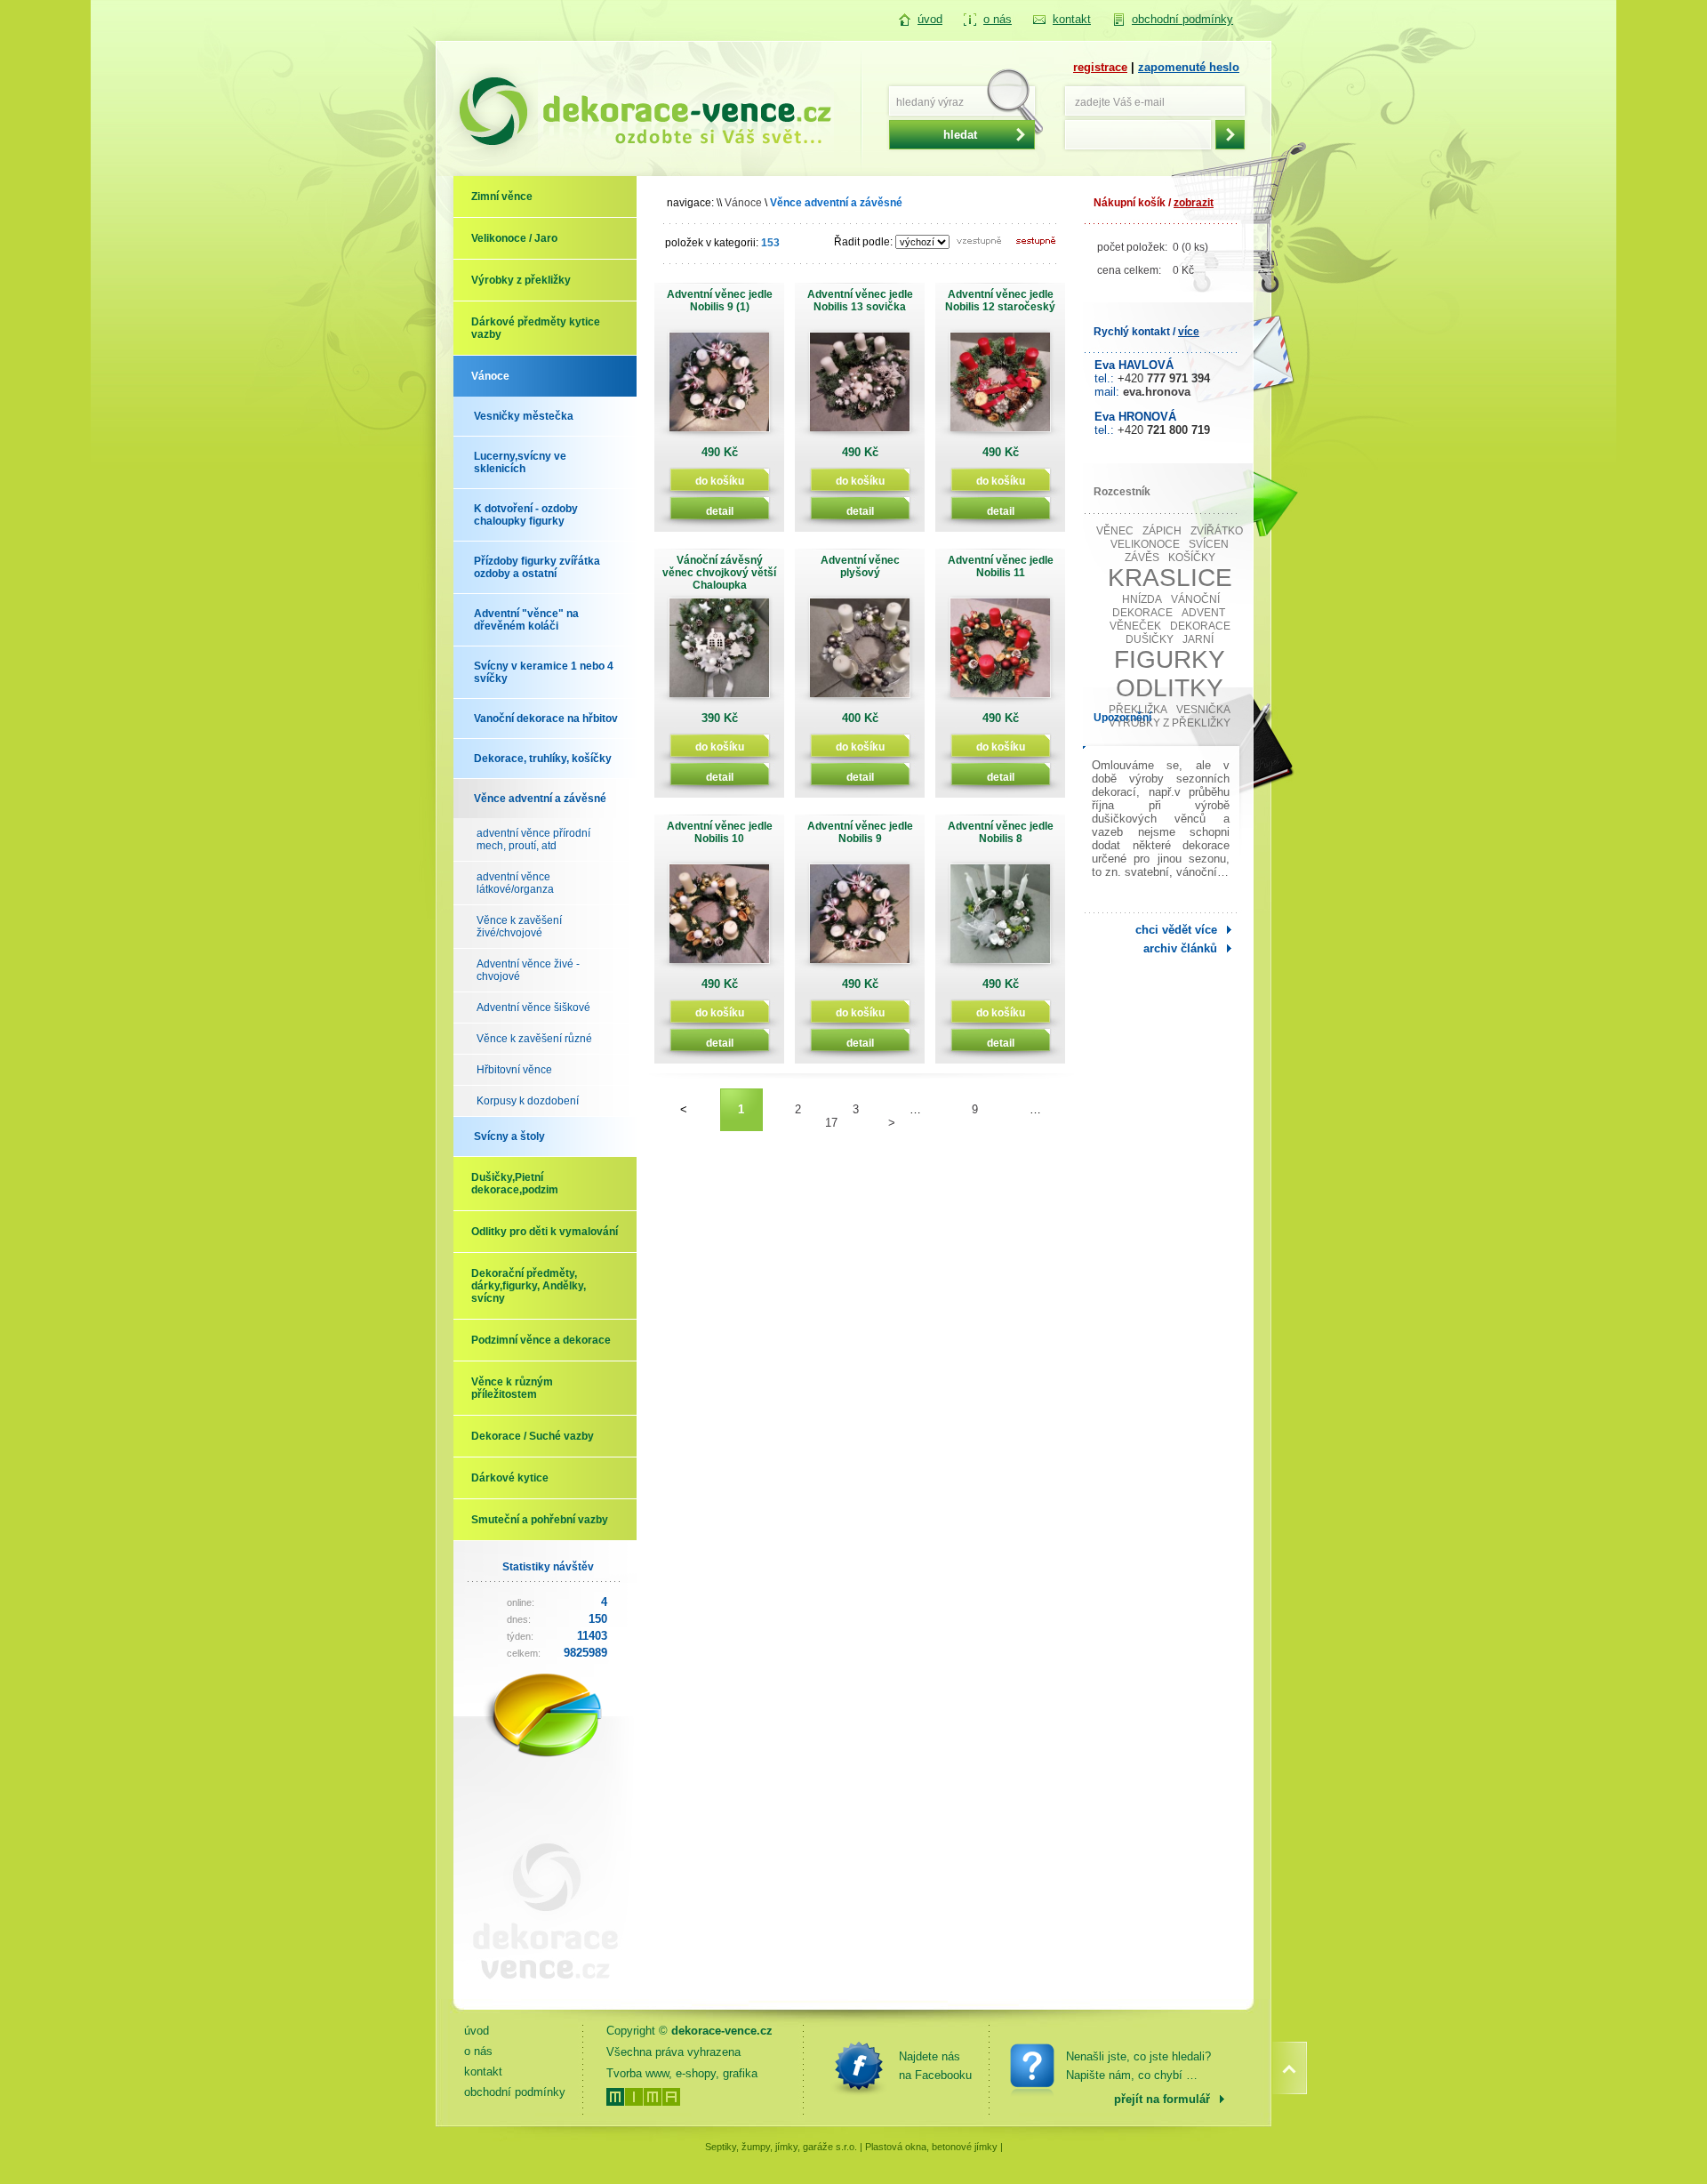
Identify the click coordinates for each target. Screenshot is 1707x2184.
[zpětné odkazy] (538, 1993)
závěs (1142, 558)
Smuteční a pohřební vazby (540, 1520)
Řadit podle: (863, 242)
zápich (1162, 531)
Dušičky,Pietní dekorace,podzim (515, 1184)
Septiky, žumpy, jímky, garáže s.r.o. (781, 2147)
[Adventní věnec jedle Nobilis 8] (1000, 920)
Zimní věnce (502, 197)
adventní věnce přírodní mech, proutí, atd (533, 839)
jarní (1198, 639)
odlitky (1170, 688)
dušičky (1150, 639)
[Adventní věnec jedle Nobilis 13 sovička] (860, 388)
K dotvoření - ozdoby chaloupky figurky (526, 515)
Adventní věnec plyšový (860, 566)
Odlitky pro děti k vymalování (545, 1232)
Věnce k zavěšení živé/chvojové (519, 927)
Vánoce (490, 376)
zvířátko (1217, 531)
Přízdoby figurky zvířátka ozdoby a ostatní (537, 567)
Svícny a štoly (509, 1136)
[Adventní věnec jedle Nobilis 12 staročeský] (1000, 388)
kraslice (1170, 578)
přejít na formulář (1162, 2099)
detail (720, 511)
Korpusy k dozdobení (528, 1101)
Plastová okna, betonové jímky (931, 2147)
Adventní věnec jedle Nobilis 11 (1001, 566)
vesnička (1203, 710)
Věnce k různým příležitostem (512, 1388)
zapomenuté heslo (1189, 67)
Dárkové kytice (510, 1478)
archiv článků (1180, 948)
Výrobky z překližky (521, 280)
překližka (1138, 710)
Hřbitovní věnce (514, 1070)
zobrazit (1194, 203)
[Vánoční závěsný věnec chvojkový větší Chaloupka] (719, 654)
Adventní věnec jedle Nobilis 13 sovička (860, 301)
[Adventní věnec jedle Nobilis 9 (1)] (719, 388)
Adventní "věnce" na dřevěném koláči (526, 620)
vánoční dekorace (1166, 606)
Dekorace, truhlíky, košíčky (543, 759)
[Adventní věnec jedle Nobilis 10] (719, 920)
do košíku (720, 481)
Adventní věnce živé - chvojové (528, 970)
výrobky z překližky (1170, 723)
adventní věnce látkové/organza (515, 883)
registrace (1100, 67)
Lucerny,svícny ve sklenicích (520, 462)
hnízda (1142, 599)
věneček (1135, 626)
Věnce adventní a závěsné (540, 799)
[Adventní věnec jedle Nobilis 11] (1000, 654)
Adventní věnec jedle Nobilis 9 (860, 832)
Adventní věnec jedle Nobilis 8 (1001, 832)
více (1189, 332)
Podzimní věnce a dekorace (541, 1340)
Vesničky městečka (524, 416)
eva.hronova (1157, 392)
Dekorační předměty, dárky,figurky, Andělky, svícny (529, 1286)
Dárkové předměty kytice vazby (536, 328)
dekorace (1200, 626)
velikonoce (1145, 544)
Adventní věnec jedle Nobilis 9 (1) (720, 301)
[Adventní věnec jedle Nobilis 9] (860, 920)
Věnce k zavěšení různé (534, 1039)
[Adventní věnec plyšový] (860, 654)
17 (831, 1123)
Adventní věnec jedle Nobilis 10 (720, 832)
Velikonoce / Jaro (514, 238)
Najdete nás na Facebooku (935, 2066)
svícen (1209, 544)
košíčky (1192, 558)
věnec (1115, 531)
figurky (1170, 659)
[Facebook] (859, 2066)
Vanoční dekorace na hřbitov (546, 719)
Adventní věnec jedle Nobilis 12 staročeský (1000, 301)
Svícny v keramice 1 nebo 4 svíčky (544, 672)
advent (1203, 613)
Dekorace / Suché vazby (533, 1436)
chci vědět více (1176, 930)
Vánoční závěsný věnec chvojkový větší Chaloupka (719, 573)
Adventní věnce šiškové (533, 1008)
